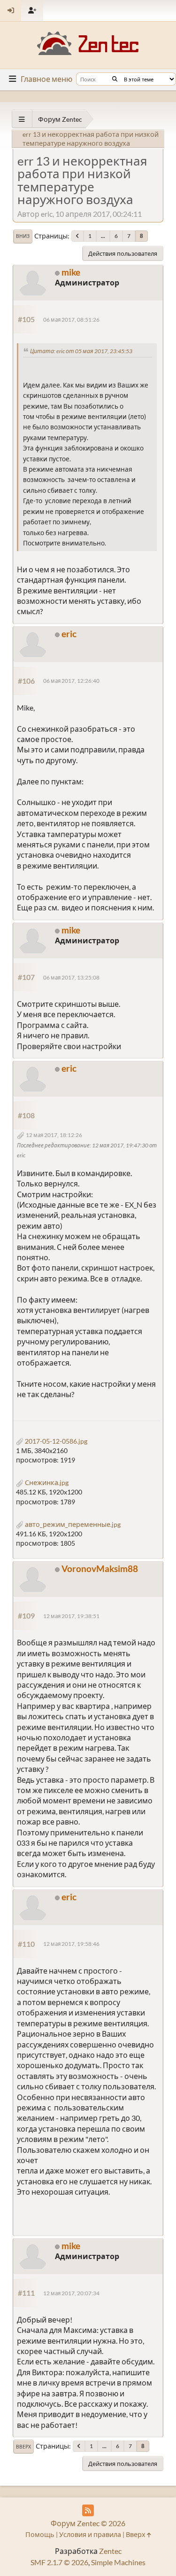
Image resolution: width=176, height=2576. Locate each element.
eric (69, 634)
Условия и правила (90, 2534)
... (103, 236)
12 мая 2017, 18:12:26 (54, 1135)
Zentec (110, 2551)
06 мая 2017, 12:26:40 (71, 681)
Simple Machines (118, 2562)
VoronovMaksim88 (100, 1569)
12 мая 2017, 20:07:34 (71, 2293)
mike (71, 272)
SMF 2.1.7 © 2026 (59, 2562)
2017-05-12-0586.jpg (55, 1441)
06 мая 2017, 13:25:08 (71, 977)
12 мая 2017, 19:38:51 (71, 1616)
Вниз (23, 236)
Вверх (23, 2447)
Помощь (40, 2534)
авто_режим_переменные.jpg (72, 1524)
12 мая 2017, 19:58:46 (71, 1944)
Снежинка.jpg (46, 1482)
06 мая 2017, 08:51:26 (71, 320)
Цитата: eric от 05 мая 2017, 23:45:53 (81, 351)
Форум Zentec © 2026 (88, 2523)
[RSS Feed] (88, 2510)
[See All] (22, 119)
